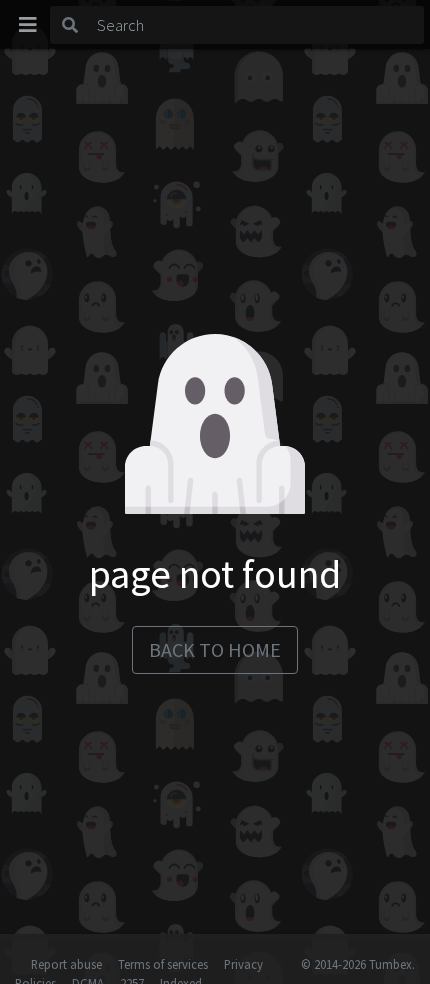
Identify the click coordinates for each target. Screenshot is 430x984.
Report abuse (66, 964)
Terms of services (163, 964)
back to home (215, 649)
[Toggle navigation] (28, 25)
